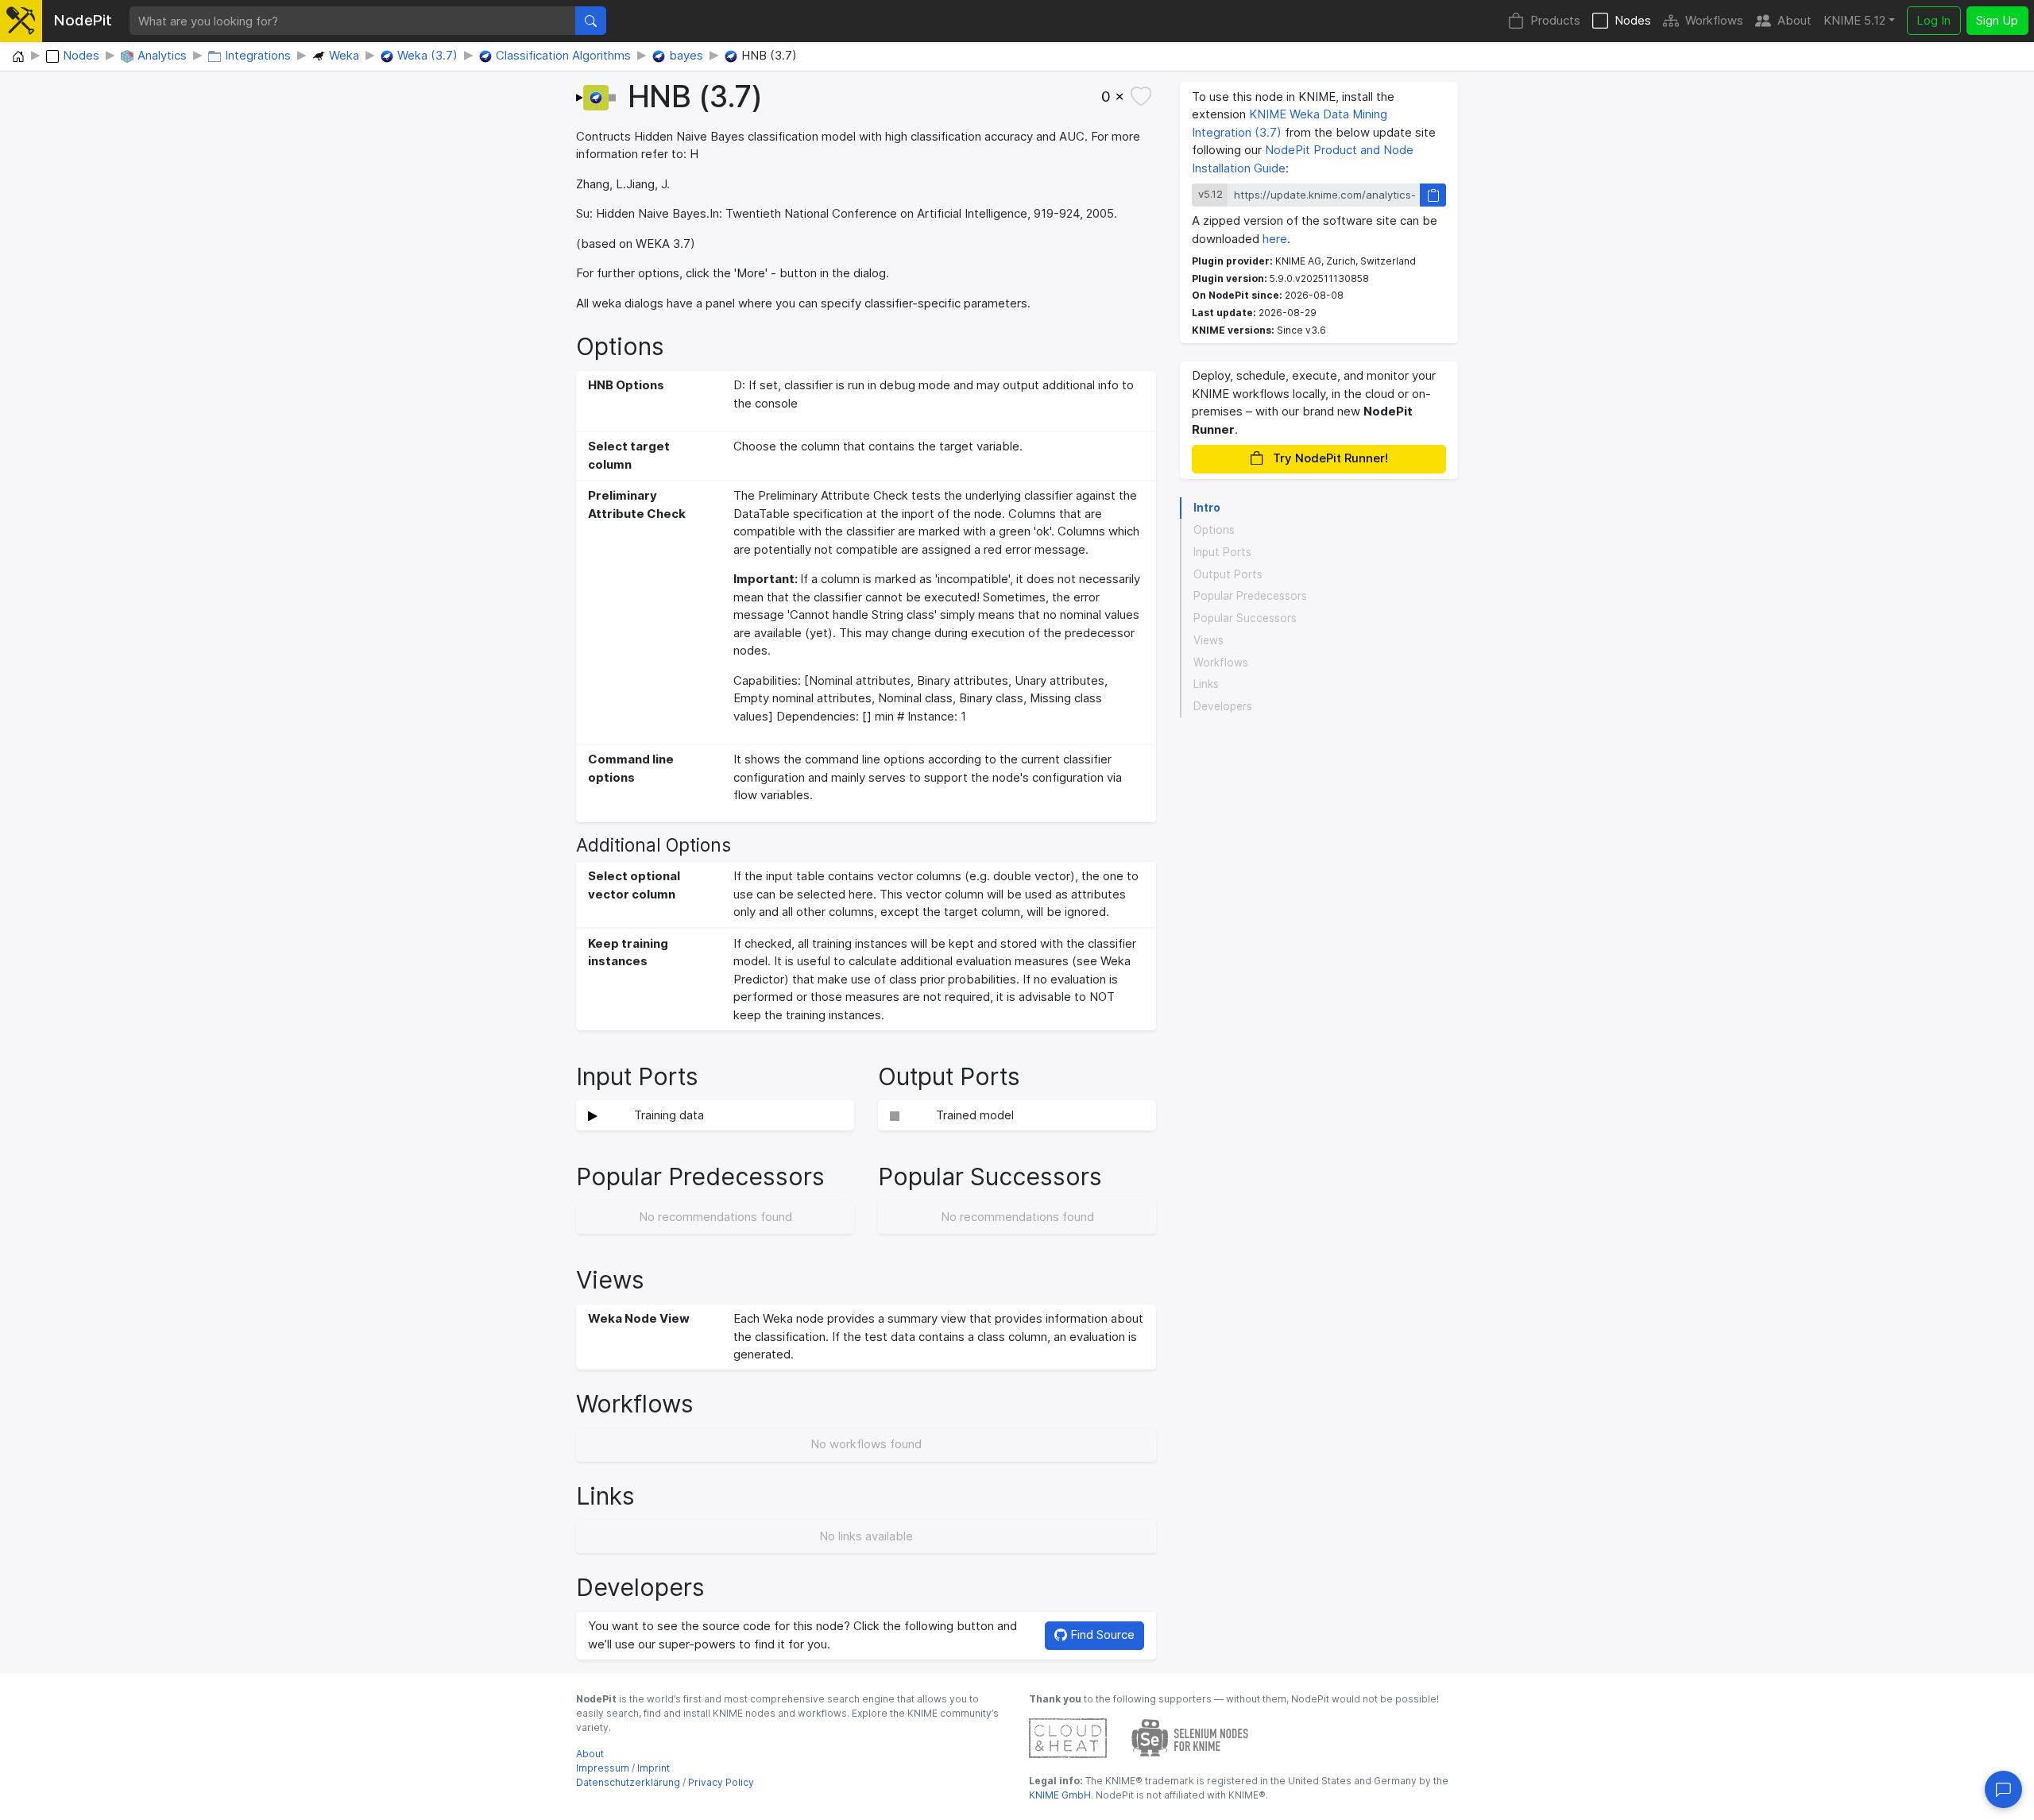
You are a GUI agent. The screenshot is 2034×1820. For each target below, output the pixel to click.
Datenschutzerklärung (628, 1782)
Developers (1223, 706)
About (1794, 20)
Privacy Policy (721, 1782)
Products (1555, 20)
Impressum (603, 1768)
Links (1206, 684)
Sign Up (1997, 20)
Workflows (1714, 20)
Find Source (1101, 1635)
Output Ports (1228, 574)
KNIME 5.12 (1854, 20)
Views (1208, 640)
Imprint (654, 1768)
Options (1214, 530)
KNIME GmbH (1060, 1795)
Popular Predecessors (1250, 596)
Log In (1933, 20)
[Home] (18, 57)
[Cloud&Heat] (1068, 1737)
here (1275, 239)
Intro (1207, 508)
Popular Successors (1245, 618)
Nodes (1633, 20)
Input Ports (1222, 552)
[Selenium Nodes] (1190, 1737)
